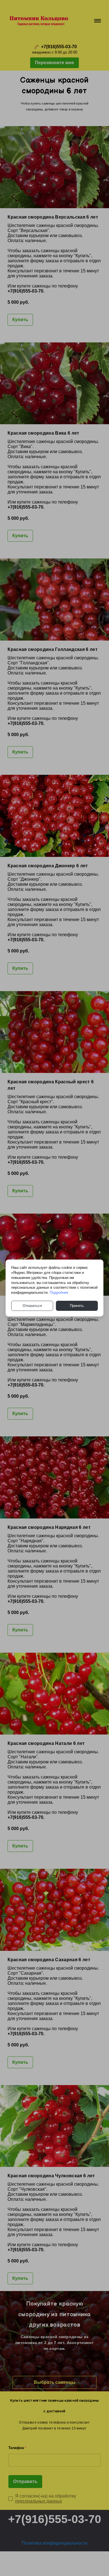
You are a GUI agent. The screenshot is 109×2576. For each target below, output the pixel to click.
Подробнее (59, 1292)
